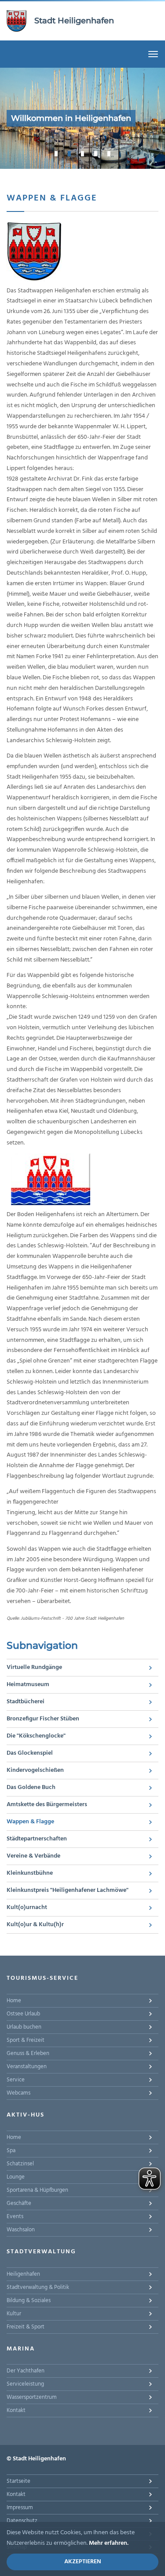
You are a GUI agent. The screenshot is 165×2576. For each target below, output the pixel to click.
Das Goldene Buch (31, 1787)
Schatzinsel (20, 2164)
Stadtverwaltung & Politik (38, 2287)
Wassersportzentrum (32, 2397)
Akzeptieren (83, 2562)
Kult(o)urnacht (27, 1907)
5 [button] (109, 153)
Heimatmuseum (28, 1685)
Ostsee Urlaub (23, 2014)
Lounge (16, 2177)
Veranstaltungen (27, 2067)
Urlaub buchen (24, 2027)
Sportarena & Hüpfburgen (37, 2190)
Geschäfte (19, 2203)
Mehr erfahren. (109, 2543)
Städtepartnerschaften (37, 1839)
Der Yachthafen (26, 2371)
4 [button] (96, 153)
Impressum (20, 2508)
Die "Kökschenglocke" (36, 1736)
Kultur (14, 2314)
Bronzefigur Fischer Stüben (43, 1719)
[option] (82, 118)
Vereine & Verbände (33, 1856)
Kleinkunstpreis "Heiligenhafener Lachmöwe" (68, 1890)
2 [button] (70, 153)
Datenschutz (22, 2521)
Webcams (18, 2093)
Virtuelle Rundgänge (34, 1667)
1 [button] (56, 153)
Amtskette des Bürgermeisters (47, 1805)
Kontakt (16, 2410)
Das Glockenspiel (30, 1753)
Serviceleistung (25, 2384)
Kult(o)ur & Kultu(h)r (35, 1925)
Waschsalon (21, 2230)
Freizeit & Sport (26, 2327)
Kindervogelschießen (35, 1770)
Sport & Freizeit (26, 2040)
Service (16, 2080)
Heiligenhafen (23, 2274)
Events (15, 2217)
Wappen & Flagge (30, 1822)
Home (14, 2001)
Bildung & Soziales (29, 2301)
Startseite (18, 2481)
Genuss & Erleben (28, 2053)
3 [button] (83, 153)
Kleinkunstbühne (30, 1873)
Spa (11, 2151)
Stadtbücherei (26, 1702)
